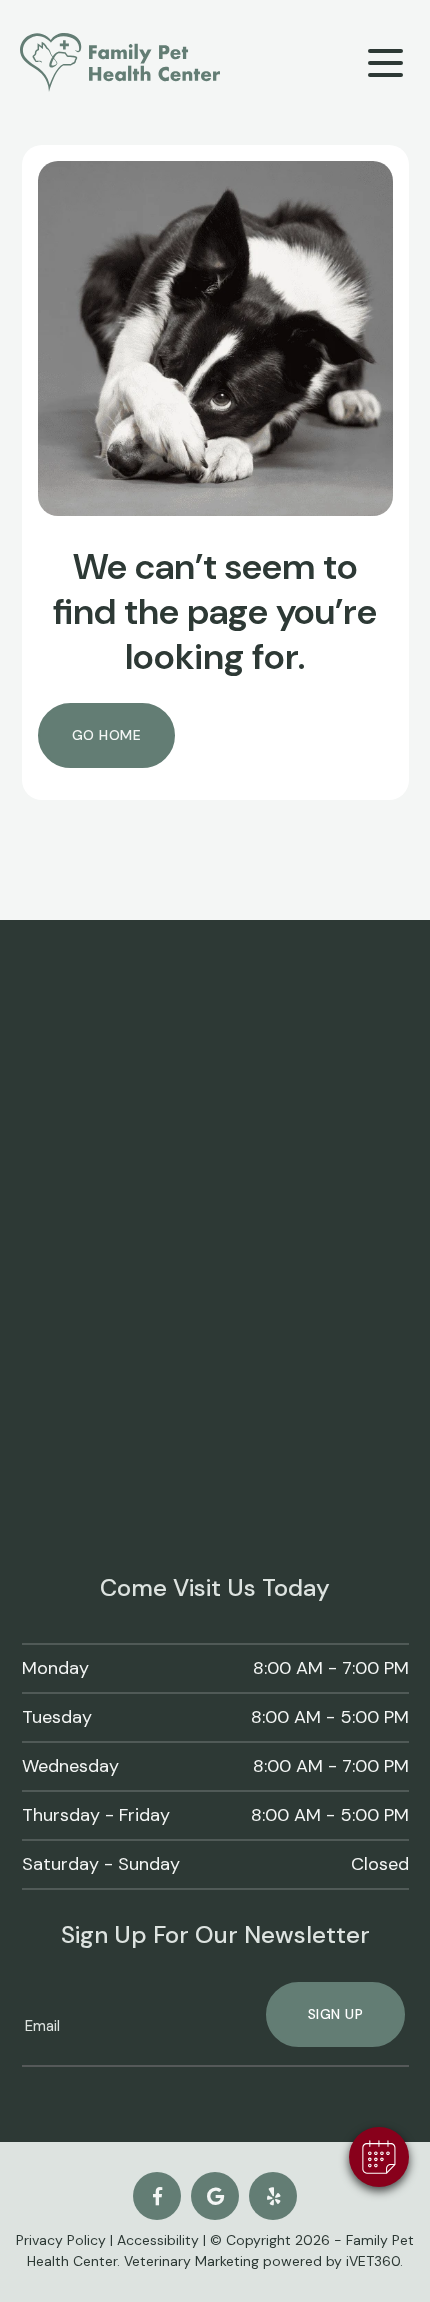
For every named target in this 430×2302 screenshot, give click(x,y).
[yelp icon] (273, 2196)
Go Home (107, 735)
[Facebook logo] (157, 2196)
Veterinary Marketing (191, 2261)
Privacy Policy (61, 2240)
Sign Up (336, 2014)
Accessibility (158, 2240)
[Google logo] (215, 2196)
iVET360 (373, 2261)
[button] (379, 2157)
